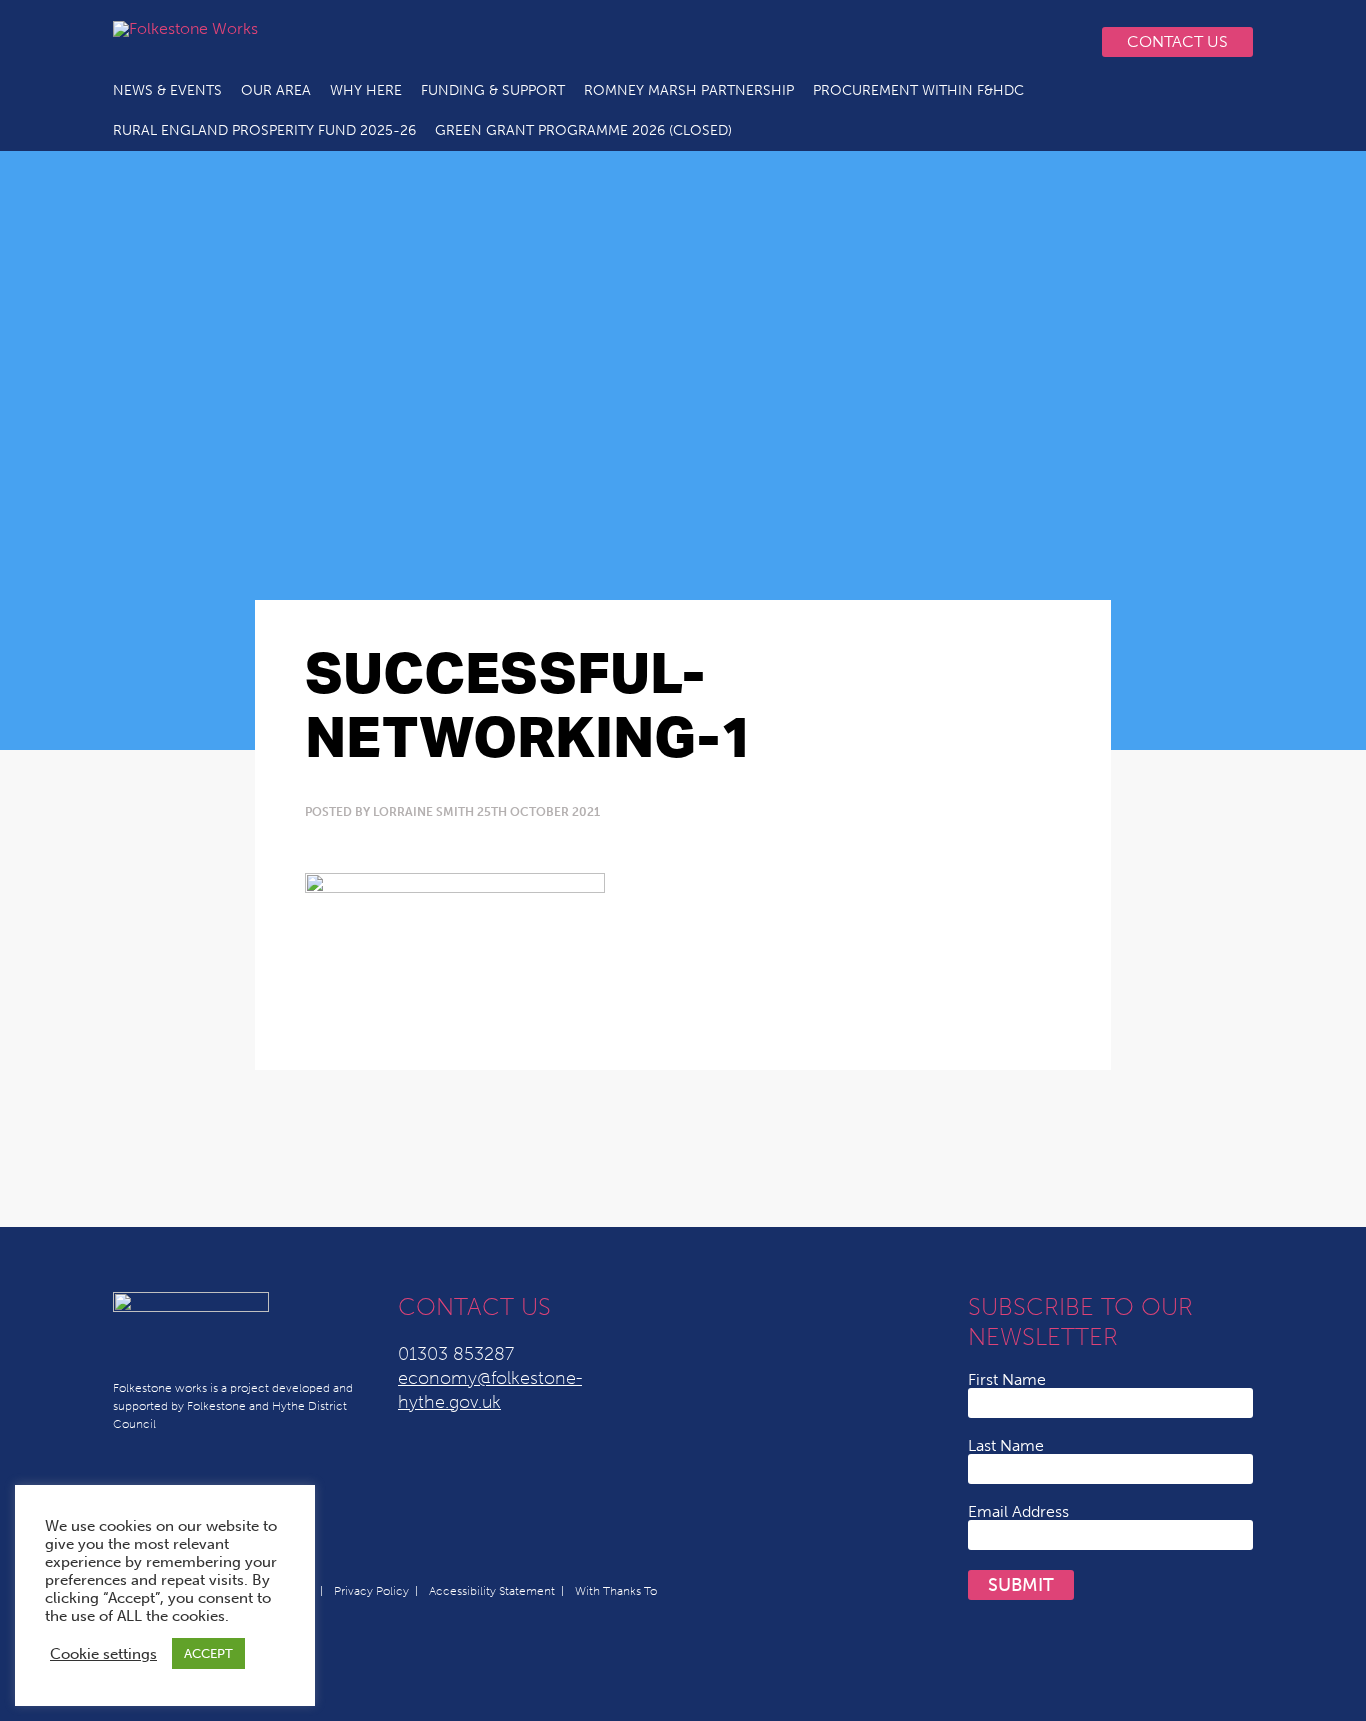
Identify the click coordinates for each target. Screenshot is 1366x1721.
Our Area (276, 90)
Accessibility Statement (492, 1591)
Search (1058, 42)
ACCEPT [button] (208, 1653)
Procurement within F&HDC (918, 90)
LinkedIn (897, 42)
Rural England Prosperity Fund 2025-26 (264, 130)
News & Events (167, 90)
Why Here (366, 90)
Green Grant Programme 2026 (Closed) (583, 130)
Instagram (1017, 42)
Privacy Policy (371, 1591)
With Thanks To (616, 1591)
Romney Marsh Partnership (689, 90)
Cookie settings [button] (103, 1654)
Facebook (977, 42)
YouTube (937, 42)
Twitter (857, 42)
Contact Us (1177, 41)
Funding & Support (493, 90)
